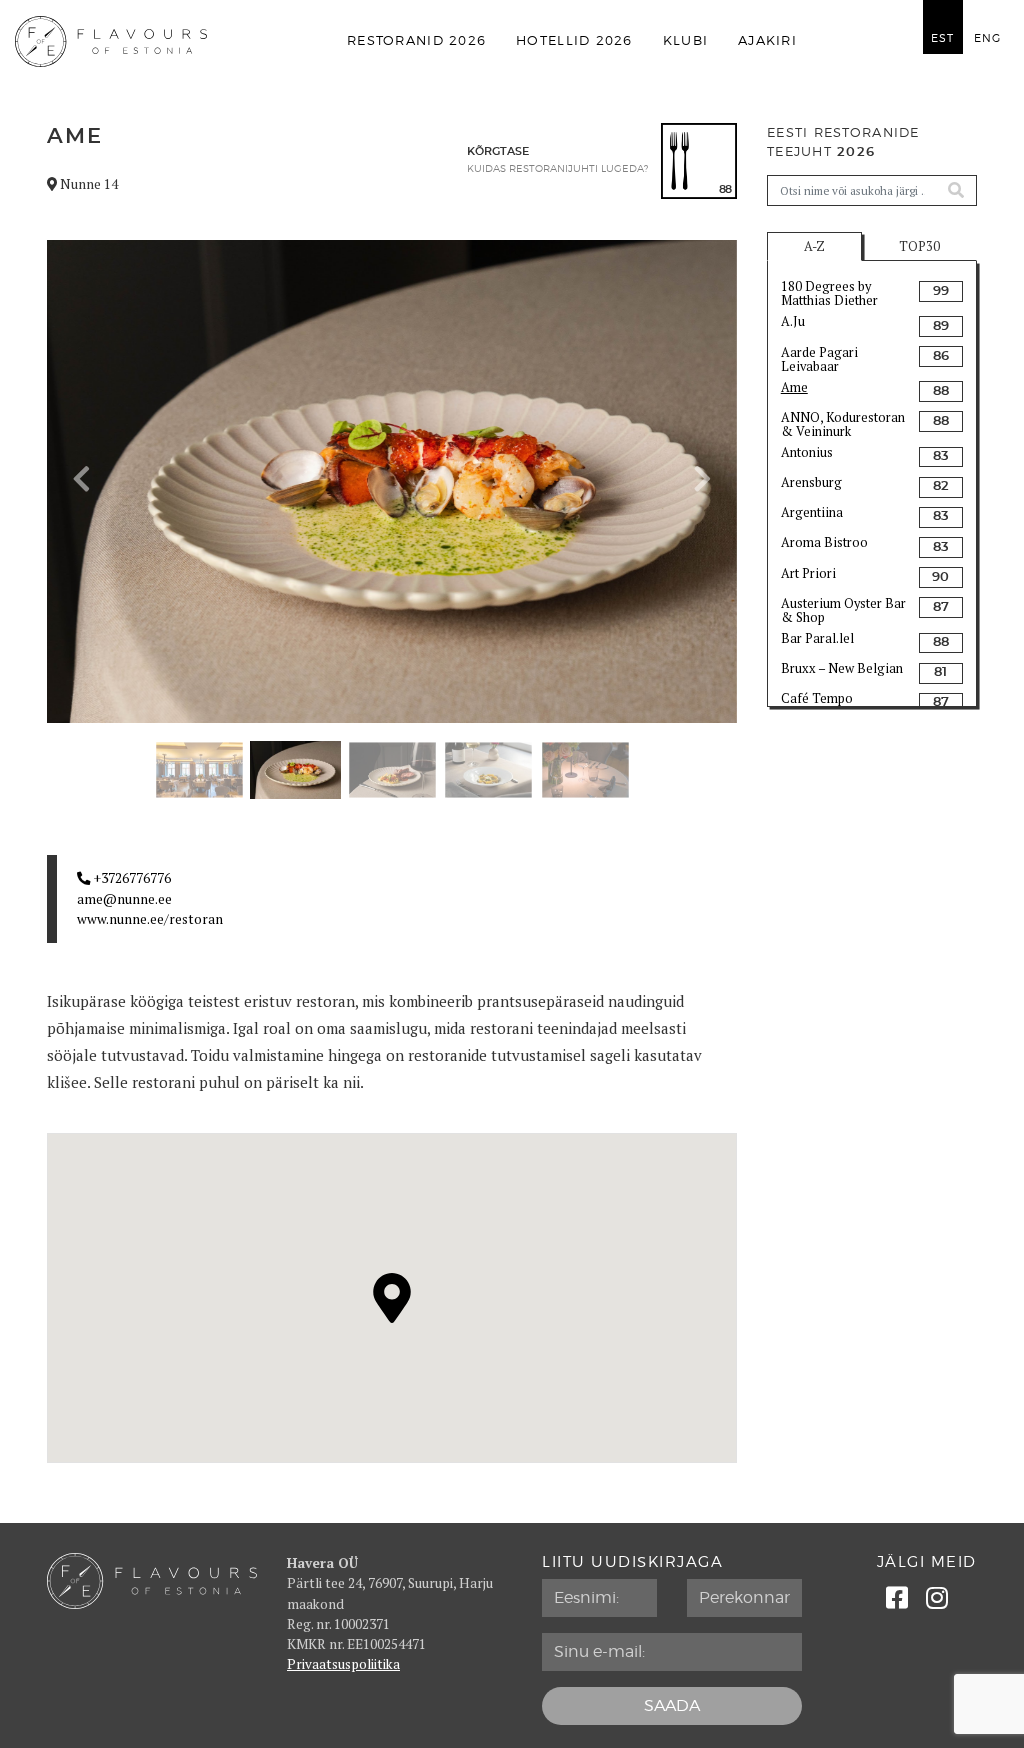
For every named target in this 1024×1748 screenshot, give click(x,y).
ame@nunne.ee (124, 899)
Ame (794, 387)
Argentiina (812, 512)
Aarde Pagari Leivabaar (819, 359)
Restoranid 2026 (416, 40)
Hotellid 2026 (574, 40)
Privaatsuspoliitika (343, 1664)
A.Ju (793, 321)
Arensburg (811, 482)
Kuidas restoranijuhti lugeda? (557, 169)
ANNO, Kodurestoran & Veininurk (843, 424)
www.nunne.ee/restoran (150, 919)
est (942, 38)
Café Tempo (817, 698)
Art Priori (808, 573)
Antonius (807, 452)
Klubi (685, 40)
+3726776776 (131, 878)
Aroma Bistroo (824, 542)
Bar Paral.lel (817, 638)
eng (987, 38)
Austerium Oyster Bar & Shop (843, 610)
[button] (81, 479)
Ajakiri (767, 40)
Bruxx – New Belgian (842, 668)
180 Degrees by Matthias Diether (829, 293)
